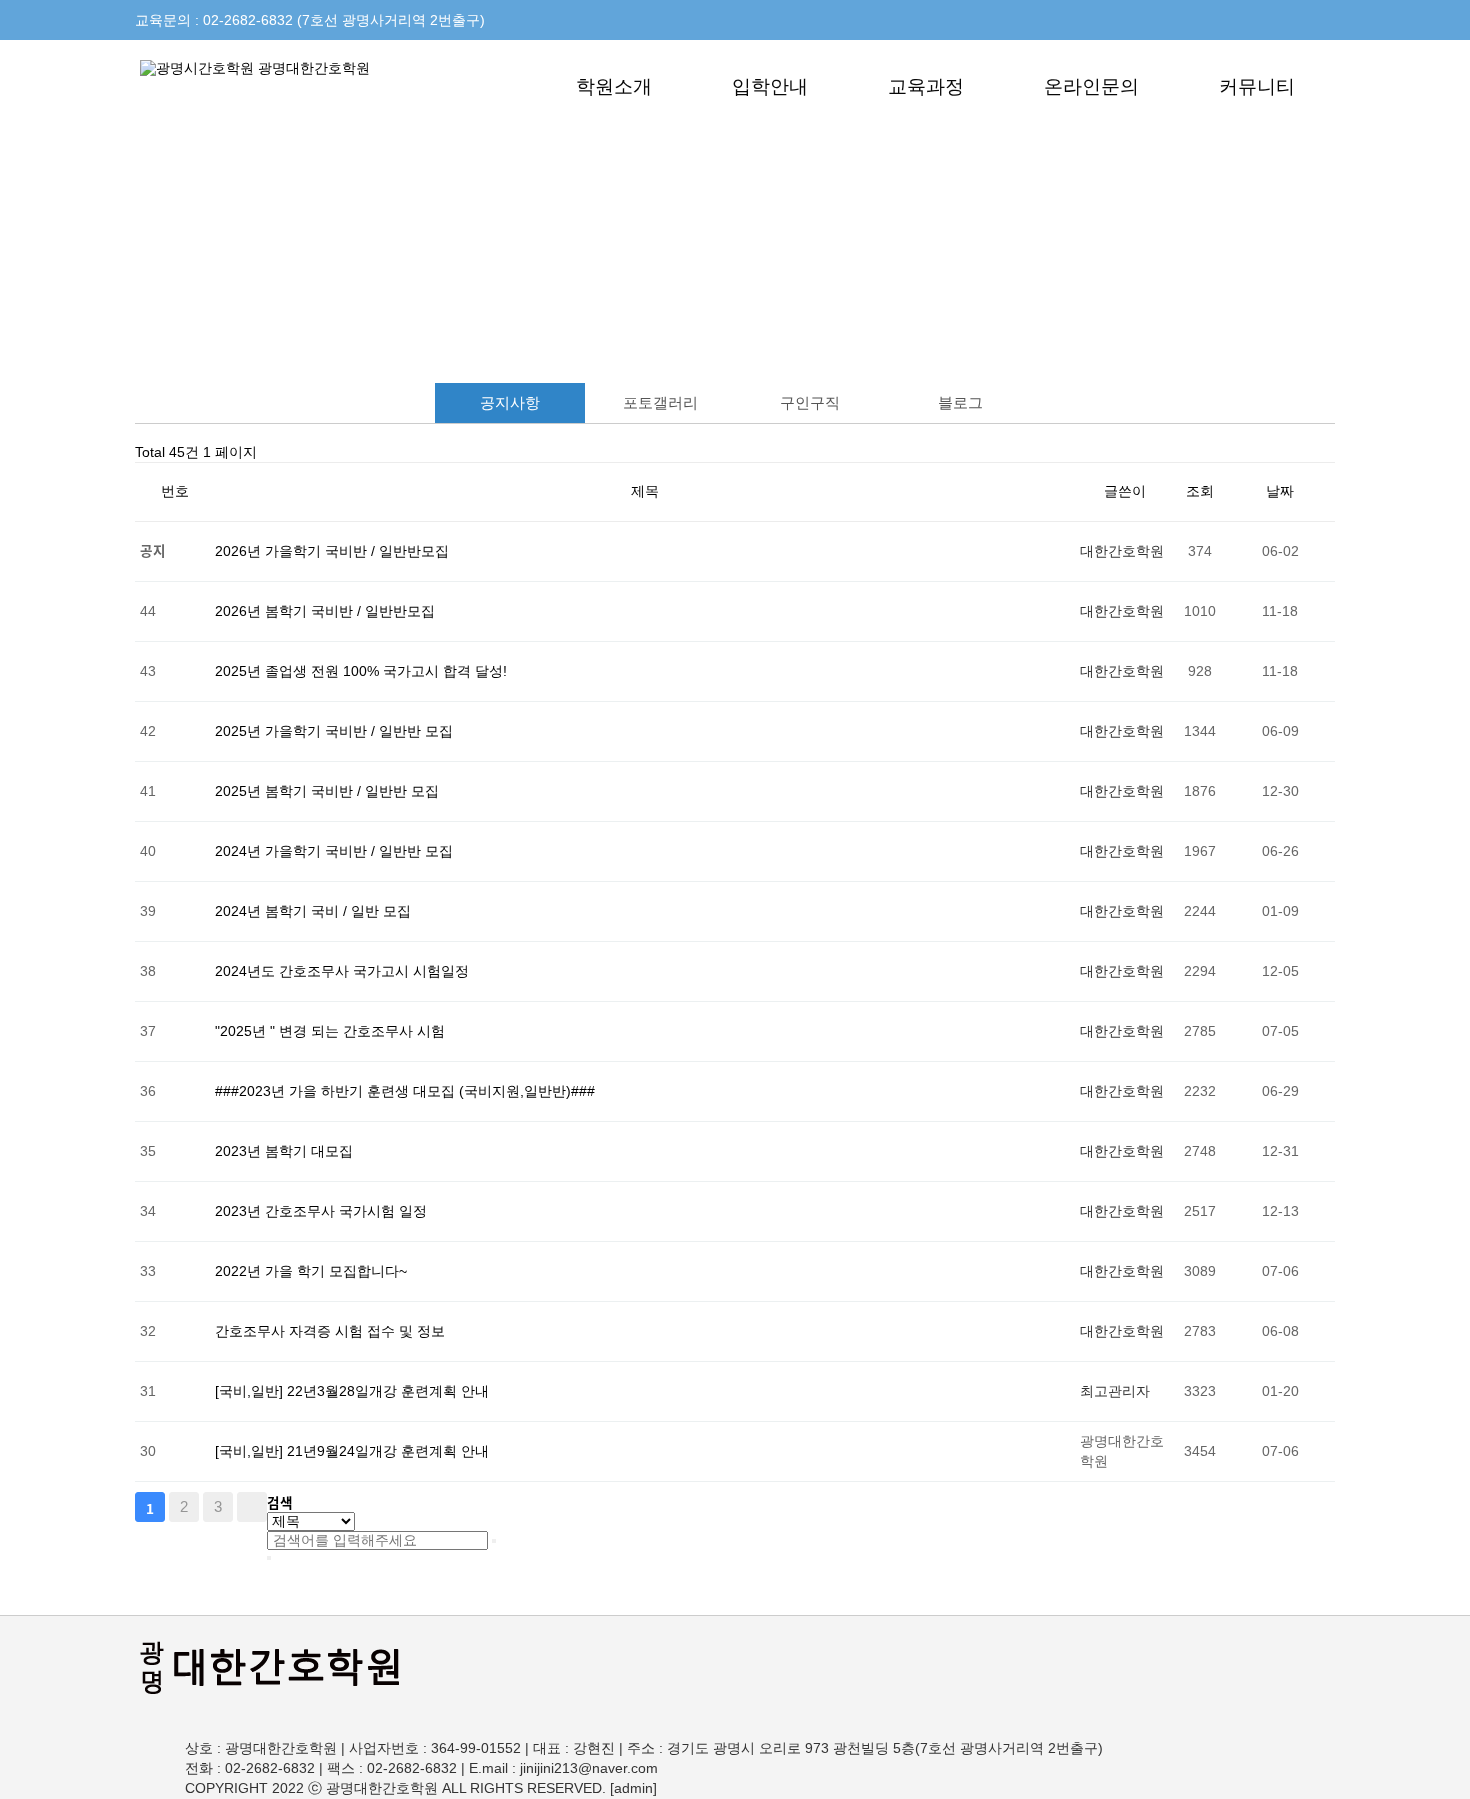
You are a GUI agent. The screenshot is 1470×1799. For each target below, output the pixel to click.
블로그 (960, 402)
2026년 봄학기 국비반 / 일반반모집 (325, 611)
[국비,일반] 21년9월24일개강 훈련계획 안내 (352, 1451)
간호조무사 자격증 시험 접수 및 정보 (330, 1331)
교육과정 (926, 86)
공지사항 (510, 402)
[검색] (494, 1541)
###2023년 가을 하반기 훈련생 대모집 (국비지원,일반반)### (405, 1091)
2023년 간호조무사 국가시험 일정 (321, 1211)
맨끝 (252, 1507)
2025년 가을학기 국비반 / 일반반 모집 (334, 731)
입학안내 (770, 86)
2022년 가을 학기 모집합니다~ (311, 1271)
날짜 (1280, 491)
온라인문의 (1091, 86)
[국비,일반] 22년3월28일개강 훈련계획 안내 (352, 1391)
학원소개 (614, 86)
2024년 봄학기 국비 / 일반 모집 (313, 911)
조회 (1200, 491)
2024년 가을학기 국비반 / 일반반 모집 (334, 851)
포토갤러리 (660, 402)
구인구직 (810, 402)
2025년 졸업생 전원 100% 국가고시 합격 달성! (361, 671)
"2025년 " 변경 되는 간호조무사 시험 (330, 1031)
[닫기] (269, 1558)
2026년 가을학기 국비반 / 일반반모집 (332, 551)
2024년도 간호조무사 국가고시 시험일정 (342, 971)
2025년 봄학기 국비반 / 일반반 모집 (327, 791)
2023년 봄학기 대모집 (284, 1151)
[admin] (633, 1788)
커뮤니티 (1257, 86)
